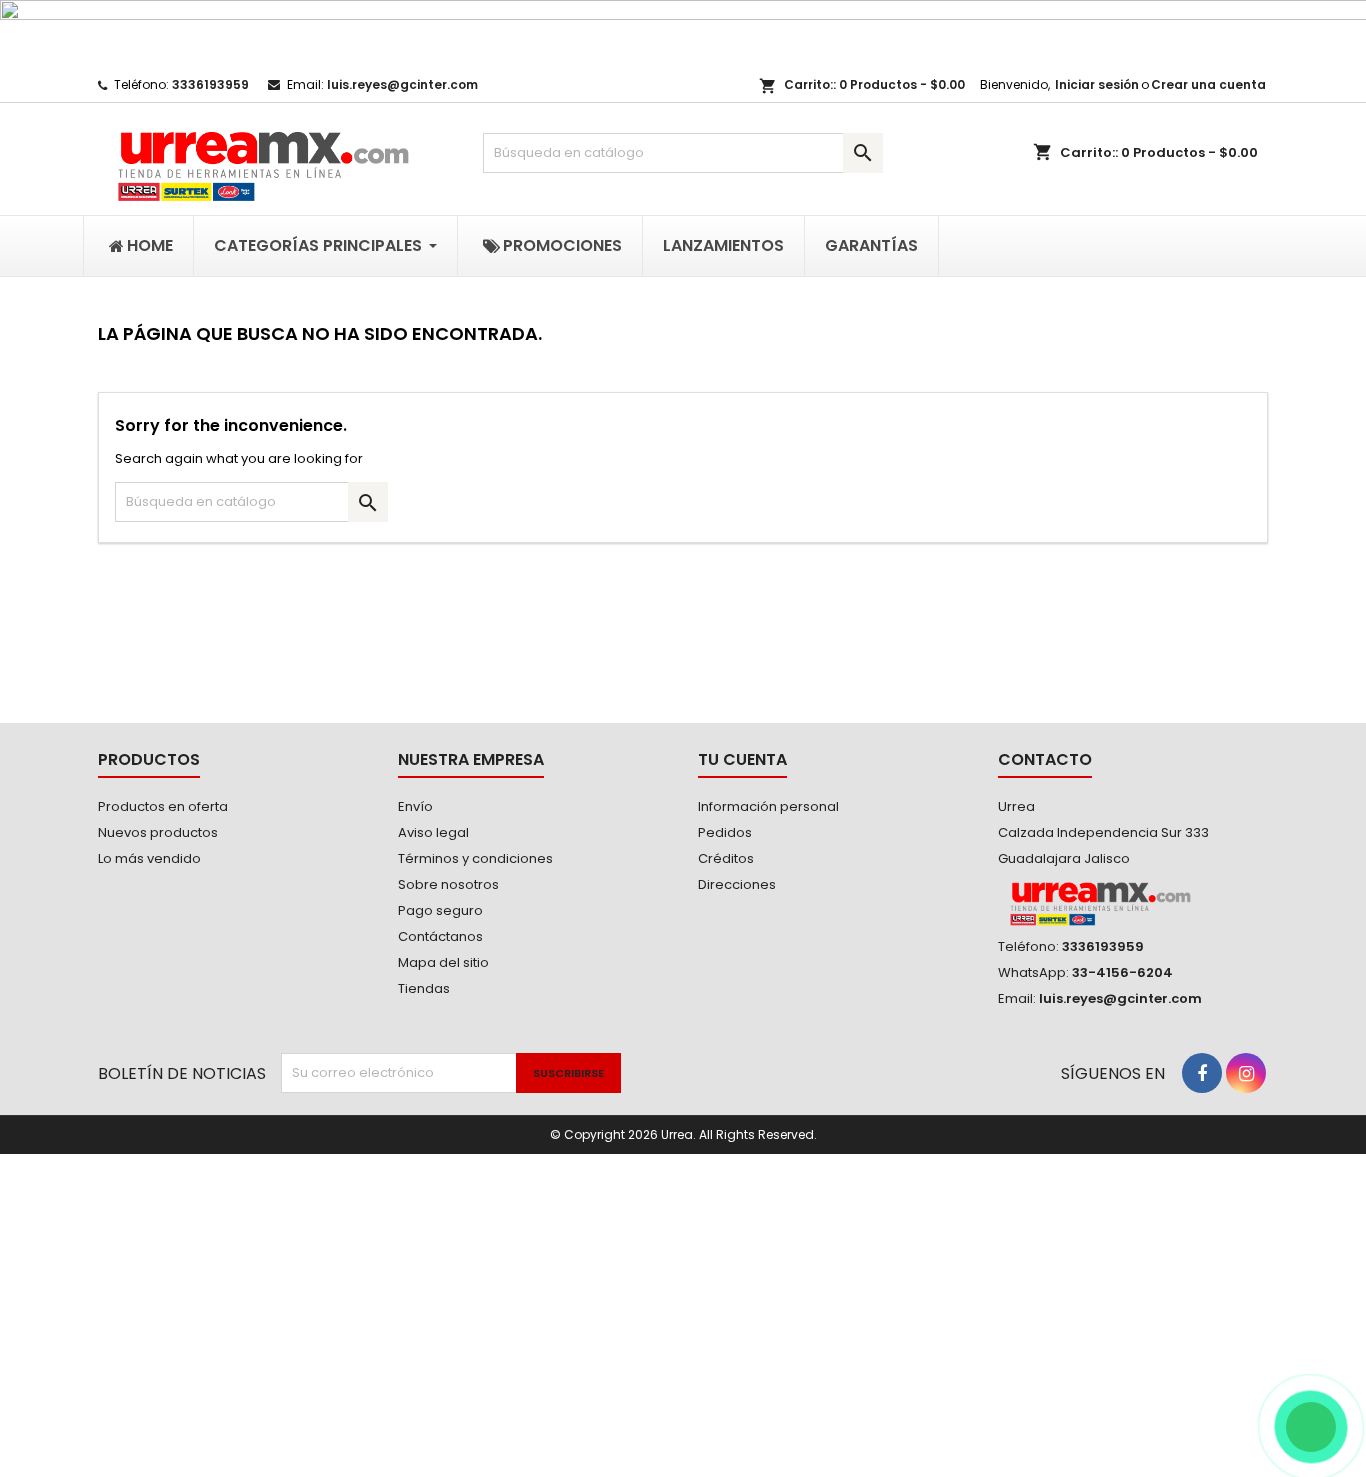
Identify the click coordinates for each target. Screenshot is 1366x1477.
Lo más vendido (149, 858)
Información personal (768, 806)
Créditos (726, 858)
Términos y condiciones (475, 858)
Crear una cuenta (1208, 84)
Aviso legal (433, 832)
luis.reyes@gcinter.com (402, 84)
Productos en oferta (163, 806)
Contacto (1045, 759)
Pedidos (725, 832)
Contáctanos (440, 936)
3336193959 (210, 84)
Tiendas (424, 988)
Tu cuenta (742, 759)
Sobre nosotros (448, 884)
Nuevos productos (158, 832)
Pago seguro (440, 910)
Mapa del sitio (443, 962)
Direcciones (737, 884)
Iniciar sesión (1097, 84)
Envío (415, 806)
